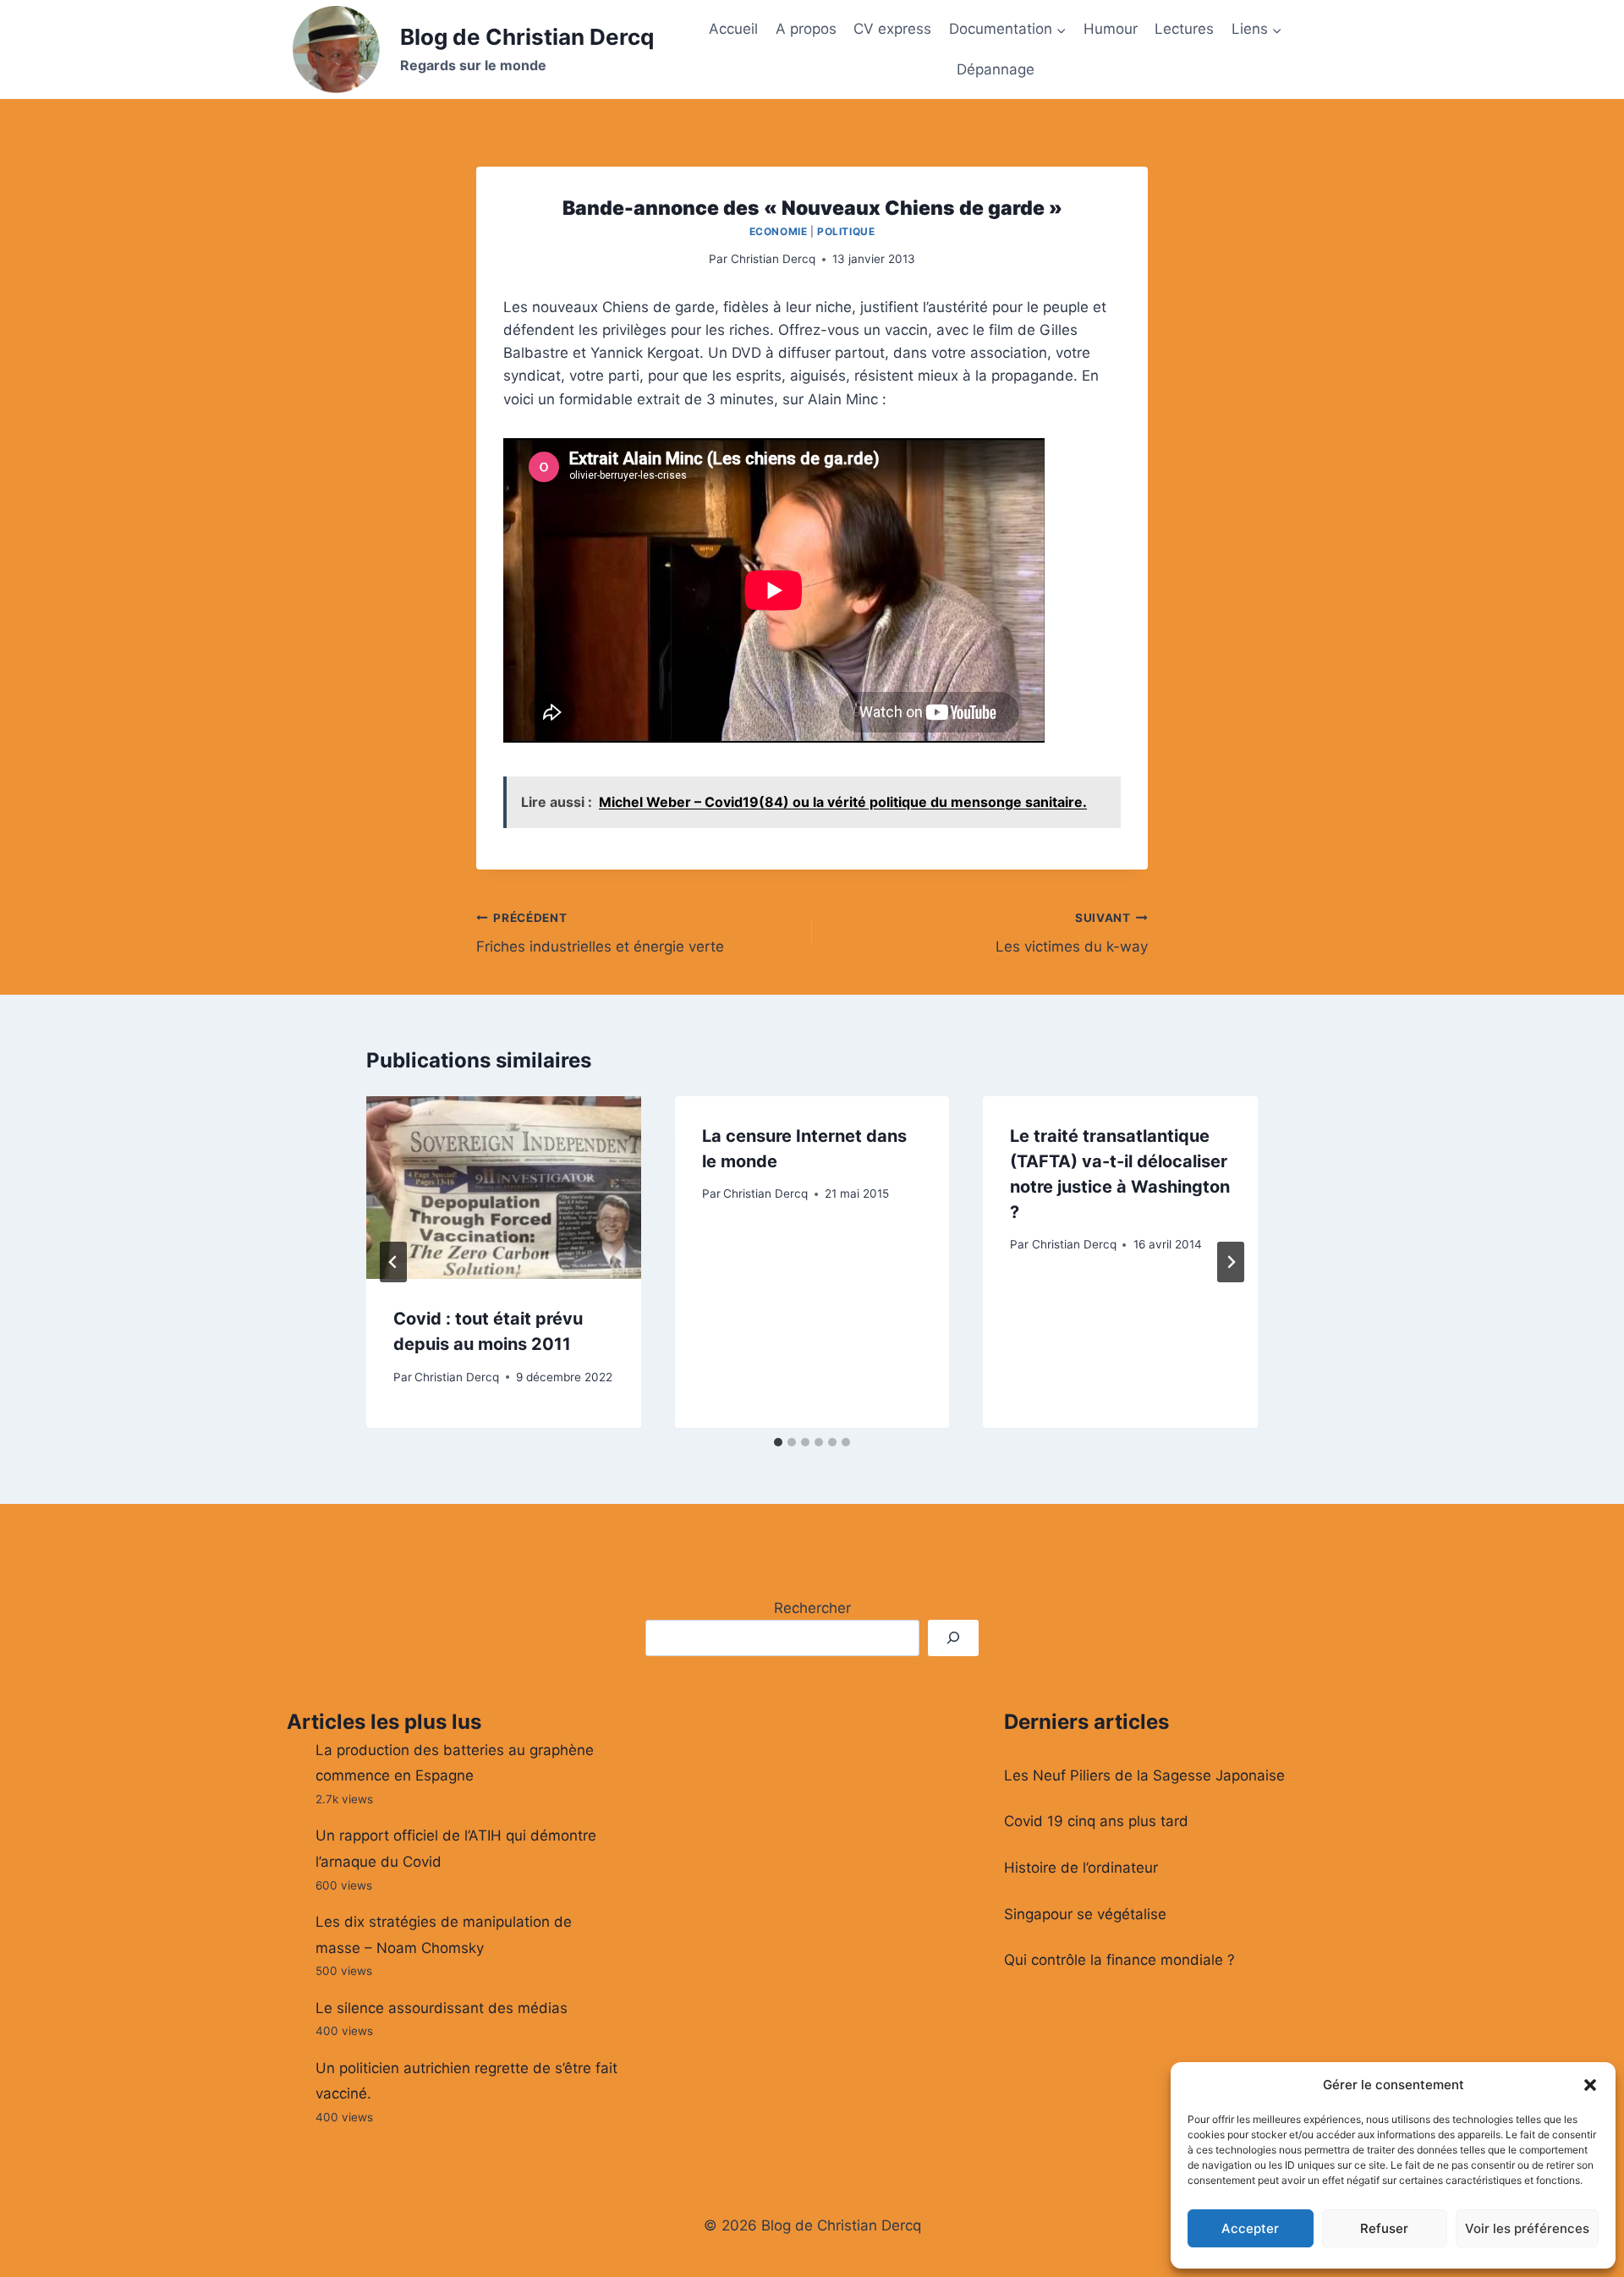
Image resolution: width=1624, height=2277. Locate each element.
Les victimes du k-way (1072, 933)
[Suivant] (1231, 1262)
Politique (846, 231)
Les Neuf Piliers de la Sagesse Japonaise (1144, 1775)
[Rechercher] (953, 1638)
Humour (1111, 29)
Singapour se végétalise (1085, 1914)
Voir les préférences (1527, 2228)
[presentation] (504, 1188)
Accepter (1250, 2228)
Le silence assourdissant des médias (442, 2008)
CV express (892, 29)
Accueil (733, 29)
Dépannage (996, 69)
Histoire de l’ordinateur (1081, 1868)
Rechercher (812, 1608)
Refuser (1384, 2228)
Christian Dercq (773, 259)
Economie (779, 231)
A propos (806, 29)
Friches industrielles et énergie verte (600, 933)
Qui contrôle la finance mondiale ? (1119, 1960)
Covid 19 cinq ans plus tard (1096, 1821)
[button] (1590, 2085)
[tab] (778, 1442)
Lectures (1184, 29)
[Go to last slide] (393, 1262)
